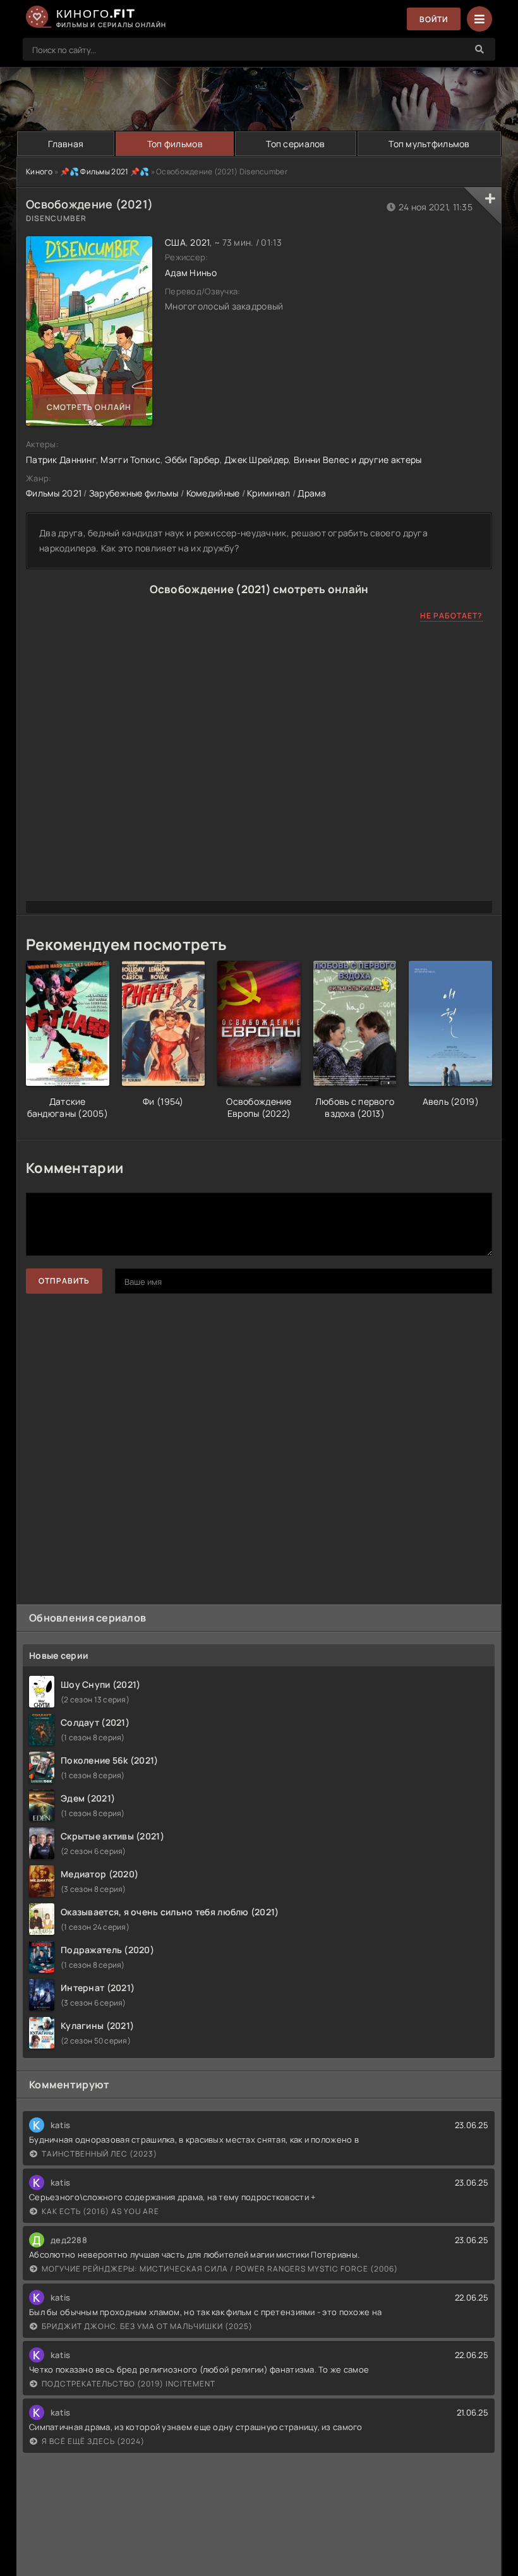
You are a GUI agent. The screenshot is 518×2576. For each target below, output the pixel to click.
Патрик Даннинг (61, 460)
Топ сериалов (295, 144)
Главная (66, 144)
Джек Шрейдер (256, 460)
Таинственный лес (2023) (99, 2154)
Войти (434, 19)
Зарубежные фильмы (134, 493)
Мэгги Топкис (130, 460)
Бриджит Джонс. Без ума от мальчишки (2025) (147, 2326)
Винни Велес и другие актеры (358, 460)
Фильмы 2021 (54, 493)
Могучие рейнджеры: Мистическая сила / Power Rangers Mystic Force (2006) (220, 2269)
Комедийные (213, 493)
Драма (312, 493)
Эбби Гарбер (192, 460)
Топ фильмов (175, 144)
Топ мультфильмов (429, 144)
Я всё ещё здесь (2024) (93, 2441)
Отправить (64, 1281)
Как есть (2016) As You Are (100, 2211)
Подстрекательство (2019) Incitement (129, 2384)
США (175, 242)
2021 (200, 242)
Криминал (268, 493)
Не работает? (451, 616)
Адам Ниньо (191, 273)
